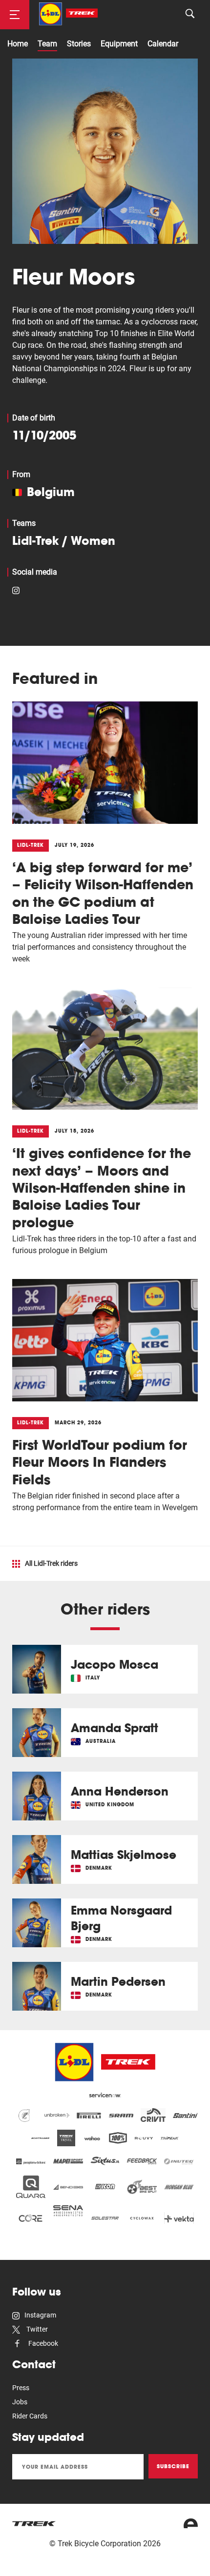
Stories (79, 44)
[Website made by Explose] (191, 2523)
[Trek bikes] (34, 2524)
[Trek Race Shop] (68, 14)
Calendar (163, 44)
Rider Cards (30, 2416)
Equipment (119, 44)
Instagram (40, 2315)
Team (47, 44)
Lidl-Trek (35, 540)
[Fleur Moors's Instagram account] (16, 589)
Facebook (42, 2343)
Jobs (20, 2402)
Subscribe (173, 2466)
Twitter (36, 2329)
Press (21, 2388)
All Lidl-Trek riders (51, 1563)
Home (18, 44)
